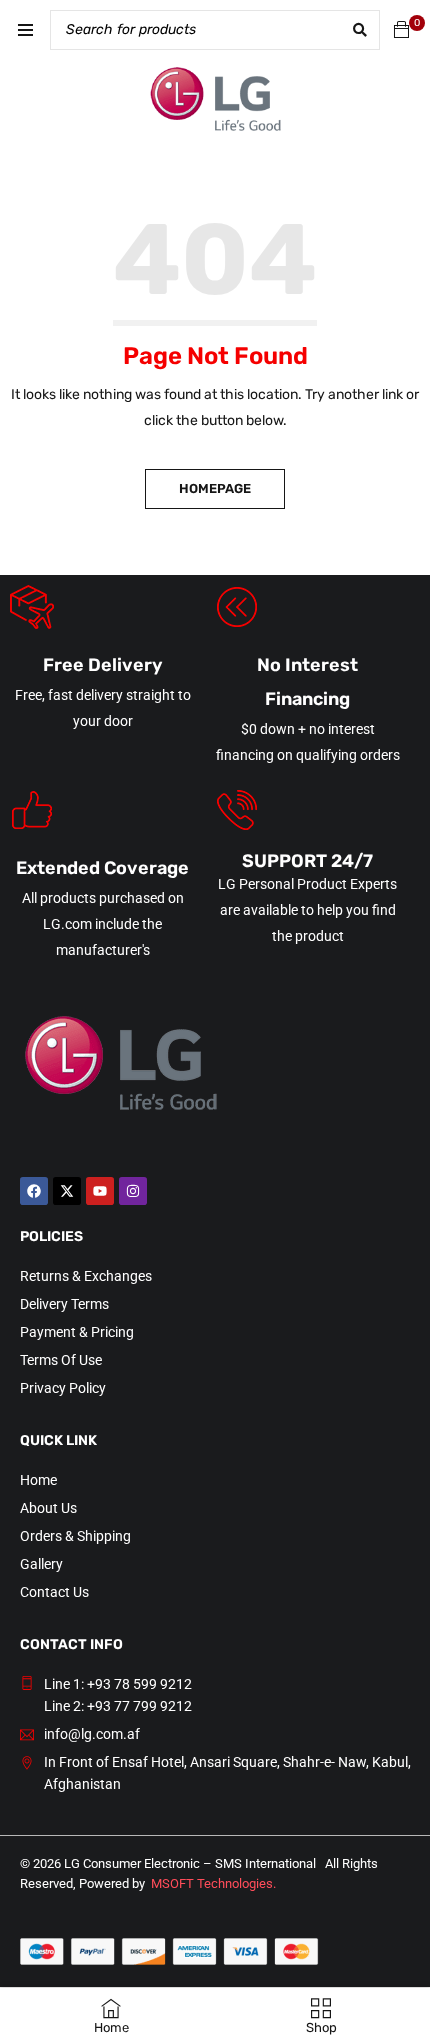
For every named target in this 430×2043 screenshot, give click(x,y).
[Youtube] (100, 1191)
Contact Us (54, 1592)
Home (38, 1480)
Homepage (215, 488)
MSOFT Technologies (212, 1883)
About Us (48, 1508)
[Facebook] (34, 1191)
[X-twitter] (67, 1191)
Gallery (41, 1564)
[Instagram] (133, 1191)
